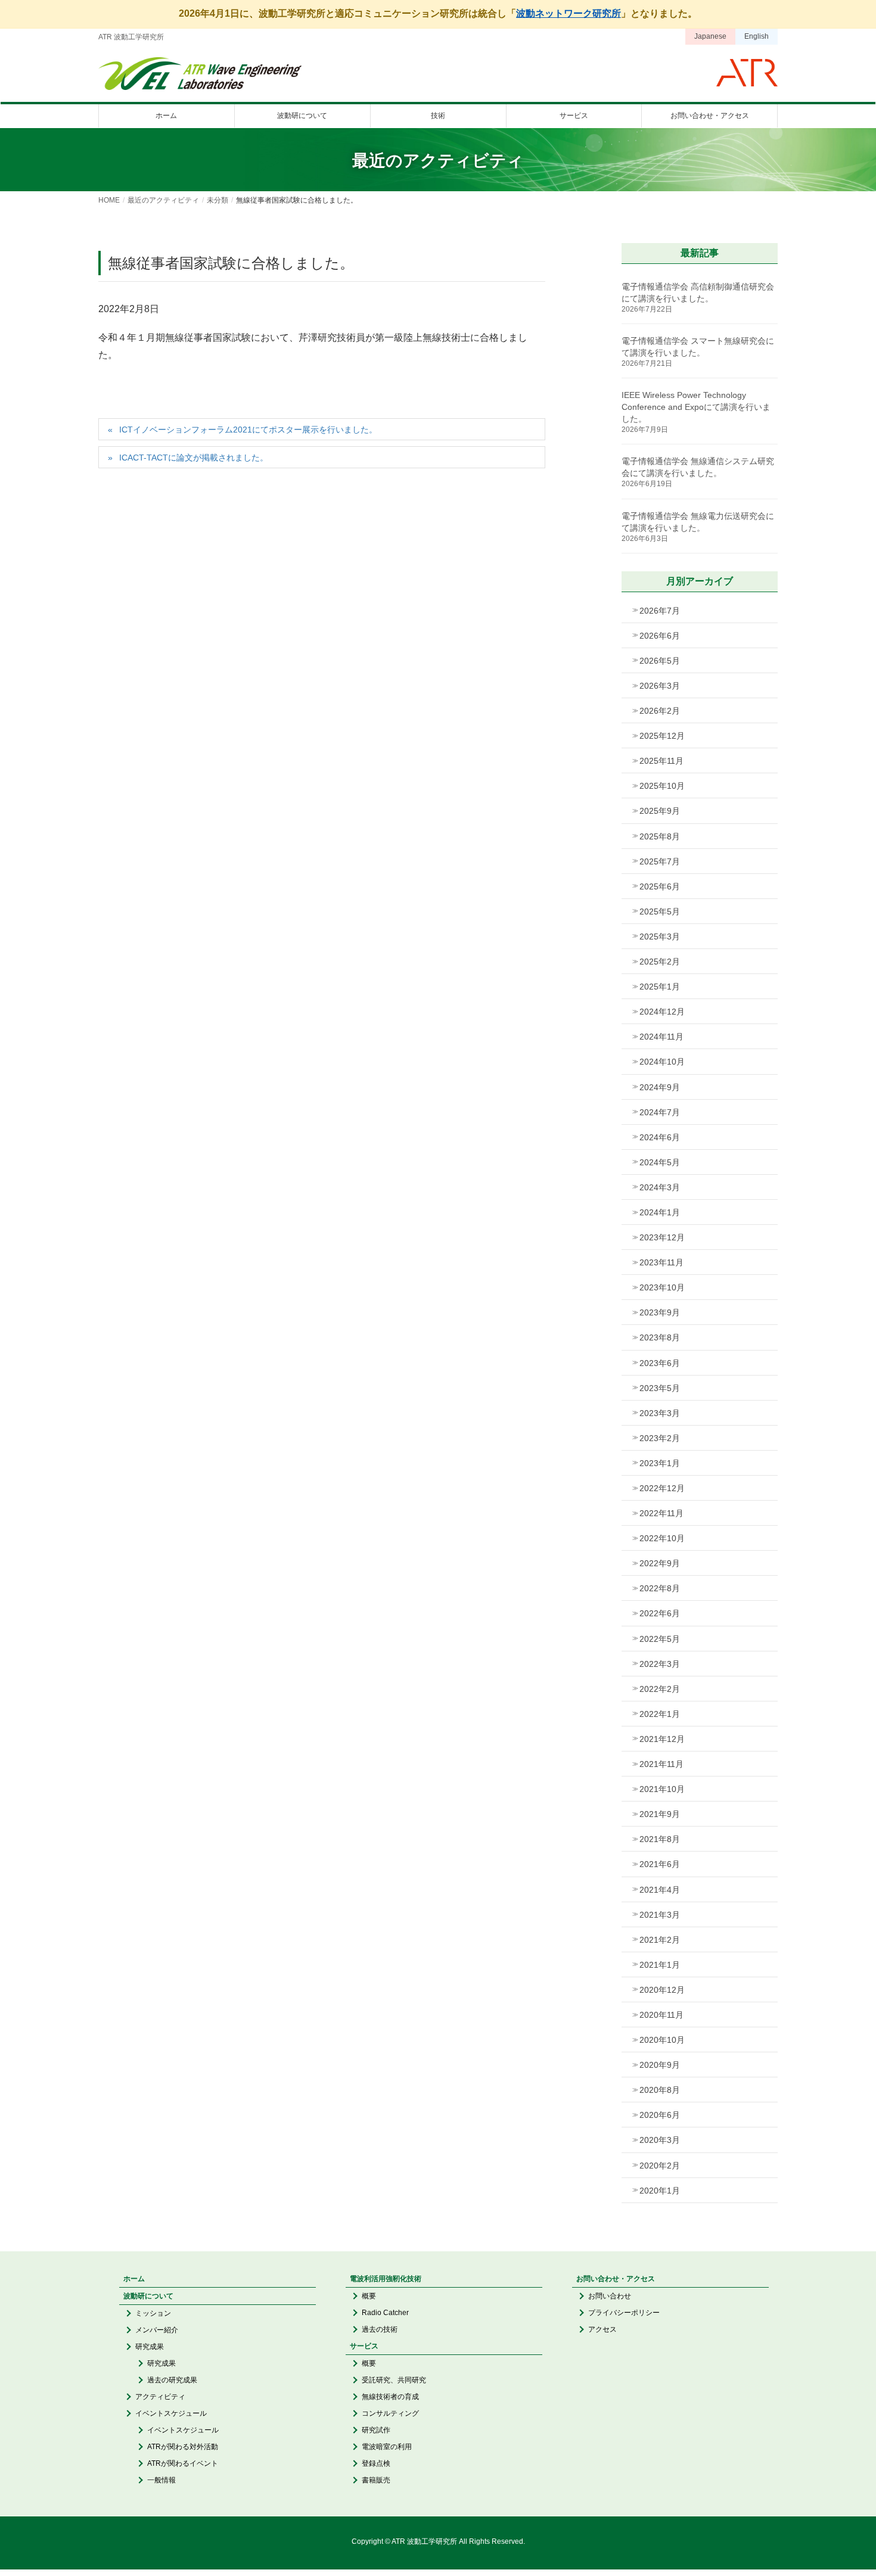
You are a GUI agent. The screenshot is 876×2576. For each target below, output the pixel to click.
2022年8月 (660, 1588)
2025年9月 (660, 811)
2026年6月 (660, 636)
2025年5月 (660, 911)
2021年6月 (660, 1864)
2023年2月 (660, 1438)
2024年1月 (660, 1212)
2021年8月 (660, 1839)
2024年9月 (660, 1087)
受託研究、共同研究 (394, 2380)
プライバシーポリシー (624, 2313)
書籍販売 (376, 2480)
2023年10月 (662, 1287)
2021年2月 (660, 1940)
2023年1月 (660, 1463)
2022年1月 (660, 1714)
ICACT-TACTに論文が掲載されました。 (194, 458)
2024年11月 (661, 1037)
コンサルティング (390, 2413)
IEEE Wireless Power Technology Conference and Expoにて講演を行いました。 (696, 407)
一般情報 (161, 2480)
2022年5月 (660, 1639)
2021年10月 (662, 1789)
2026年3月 (660, 686)
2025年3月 (660, 937)
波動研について (148, 2296)
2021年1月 (660, 1965)
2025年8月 (660, 836)
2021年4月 (660, 1890)
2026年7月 (660, 611)
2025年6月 (660, 886)
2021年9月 (660, 1814)
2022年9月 (660, 1563)
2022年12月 (662, 1488)
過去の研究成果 (172, 2380)
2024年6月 (660, 1137)
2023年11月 (661, 1262)
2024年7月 (660, 1112)
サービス (364, 2346)
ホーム (134, 2279)
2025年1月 (660, 987)
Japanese (710, 36)
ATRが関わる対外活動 (183, 2447)
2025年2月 (660, 962)
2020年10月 (662, 2040)
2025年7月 (660, 861)
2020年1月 (660, 2191)
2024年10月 (662, 1062)
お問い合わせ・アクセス (616, 2279)
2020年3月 (660, 2140)
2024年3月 (660, 1187)
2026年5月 (660, 661)
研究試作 (376, 2430)
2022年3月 (660, 1664)
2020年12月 (662, 1990)
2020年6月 (660, 2115)
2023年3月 (660, 1413)
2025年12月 (662, 736)
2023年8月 (660, 1337)
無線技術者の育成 (390, 2397)
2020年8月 (660, 2090)
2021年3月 (660, 1915)
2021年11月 (661, 1764)
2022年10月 (662, 1538)
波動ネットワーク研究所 (569, 13)
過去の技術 (380, 2329)
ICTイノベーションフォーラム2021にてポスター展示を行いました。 (248, 430)
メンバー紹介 (157, 2330)
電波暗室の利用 (387, 2447)
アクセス (602, 2329)
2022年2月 (660, 1689)
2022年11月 (661, 1513)
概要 (369, 2296)
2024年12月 (662, 1012)
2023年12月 (662, 1237)
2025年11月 (661, 761)
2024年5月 (660, 1162)
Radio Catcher (385, 2313)
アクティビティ (160, 2397)
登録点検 (376, 2463)
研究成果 (150, 2347)
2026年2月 (660, 711)
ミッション (153, 2313)
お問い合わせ (610, 2296)
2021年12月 (662, 1739)
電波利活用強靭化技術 (386, 2279)
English (757, 36)
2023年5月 (660, 1388)
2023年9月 (660, 1312)
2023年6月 (660, 1363)
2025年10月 (662, 786)
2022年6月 (660, 1613)
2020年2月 (660, 2166)
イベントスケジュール (171, 2413)
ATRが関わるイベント (183, 2463)
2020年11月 (661, 2015)
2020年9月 (660, 2065)
